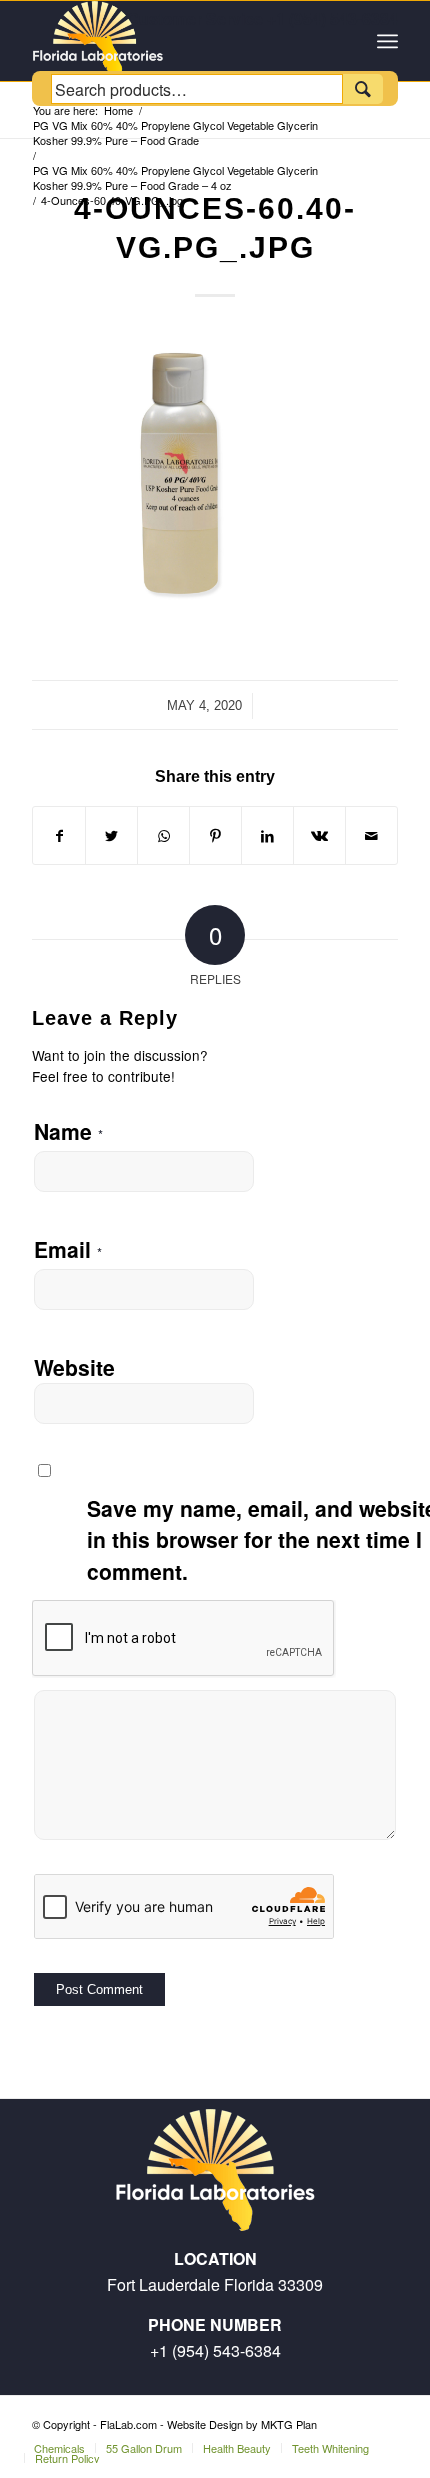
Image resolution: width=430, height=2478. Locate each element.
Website (74, 1367)
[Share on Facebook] (59, 835)
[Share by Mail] (371, 835)
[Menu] (387, 41)
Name (68, 1131)
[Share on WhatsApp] (163, 835)
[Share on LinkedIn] (267, 835)
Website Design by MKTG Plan (242, 2424)
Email (68, 1249)
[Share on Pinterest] (215, 835)
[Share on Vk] (319, 835)
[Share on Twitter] (111, 835)
